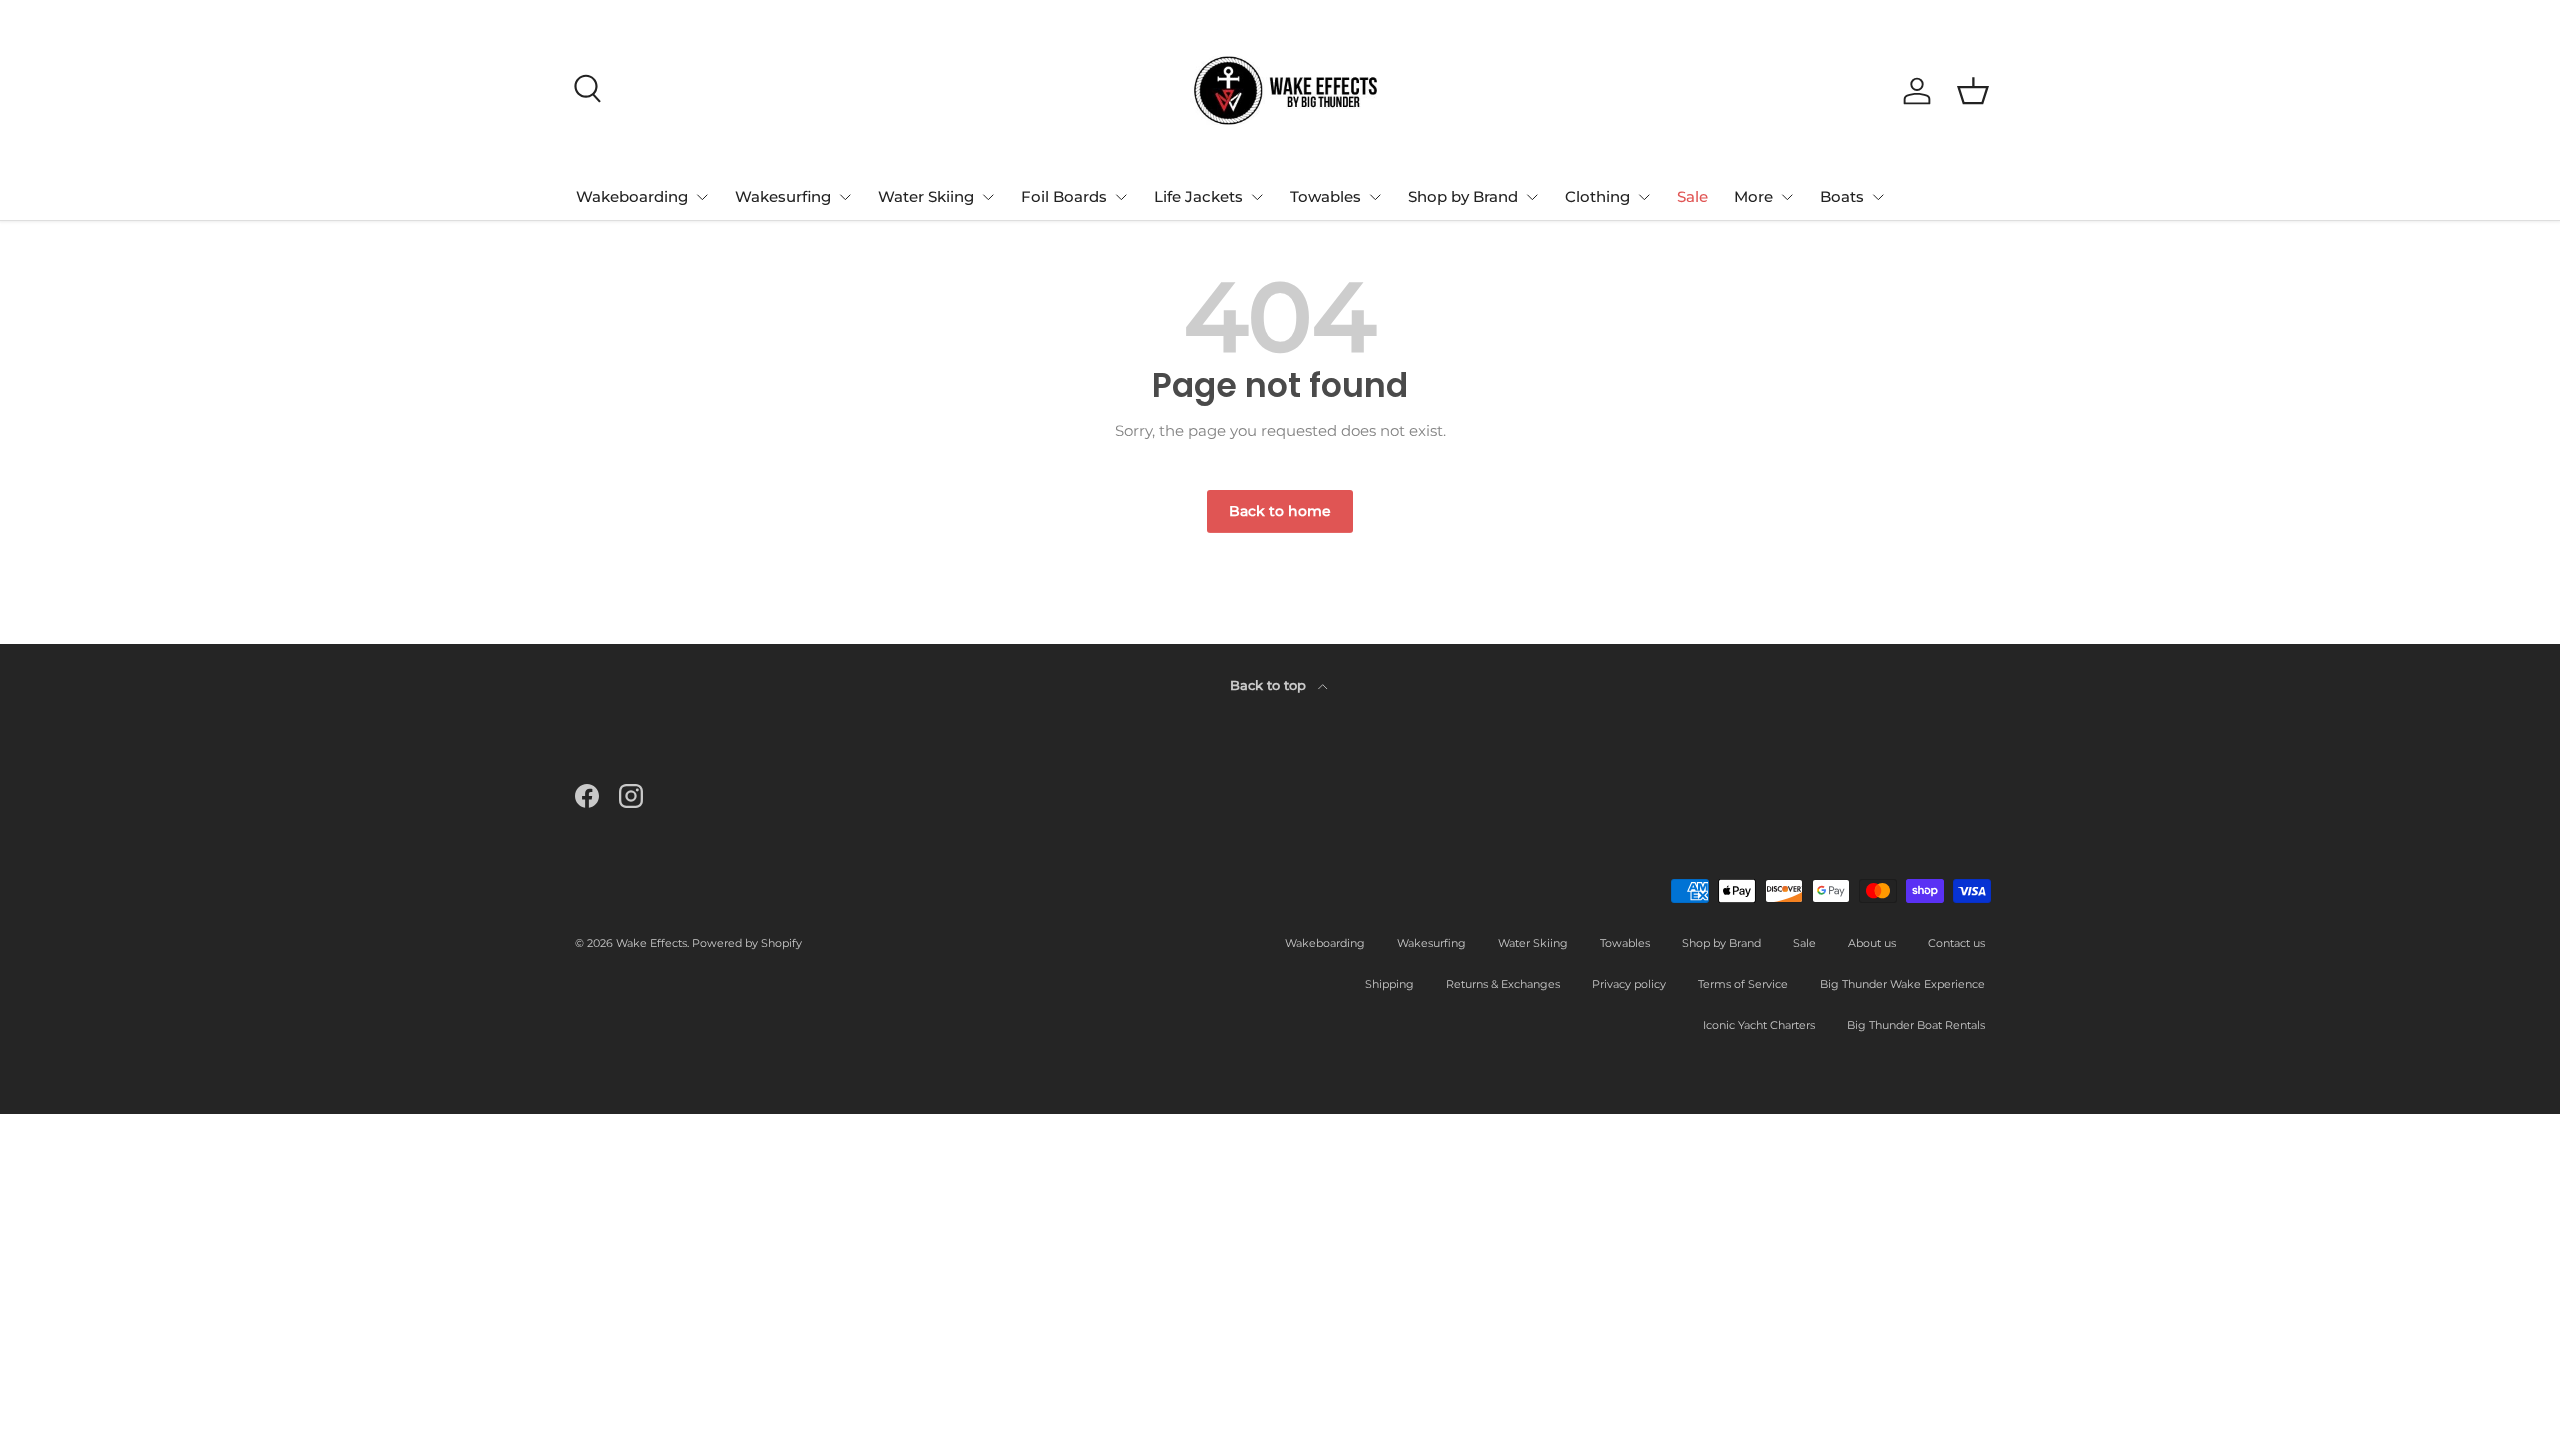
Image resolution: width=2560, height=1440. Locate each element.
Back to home (1280, 511)
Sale (1692, 196)
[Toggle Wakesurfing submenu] (845, 197)
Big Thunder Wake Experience (1902, 984)
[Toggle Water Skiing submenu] (988, 197)
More (1753, 196)
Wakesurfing (783, 196)
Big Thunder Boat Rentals (1916, 1025)
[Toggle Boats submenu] (1878, 197)
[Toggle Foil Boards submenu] (1121, 197)
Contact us (1956, 943)
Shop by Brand (1463, 196)
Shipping (1389, 984)
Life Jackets (1198, 196)
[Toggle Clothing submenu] (1644, 197)
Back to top (1270, 685)
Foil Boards (1064, 196)
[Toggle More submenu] (1787, 197)
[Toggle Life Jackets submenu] (1257, 197)
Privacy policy (1629, 984)
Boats (1842, 196)
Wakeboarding (632, 196)
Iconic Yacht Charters (1759, 1025)
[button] (1973, 91)
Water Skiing (926, 196)
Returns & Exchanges (1503, 984)
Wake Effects (651, 943)
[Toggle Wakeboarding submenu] (702, 197)
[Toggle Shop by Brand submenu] (1532, 197)
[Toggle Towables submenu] (1375, 197)
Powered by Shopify (747, 943)
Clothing (1597, 196)
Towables (1325, 196)
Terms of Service (1743, 984)
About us (1872, 943)
